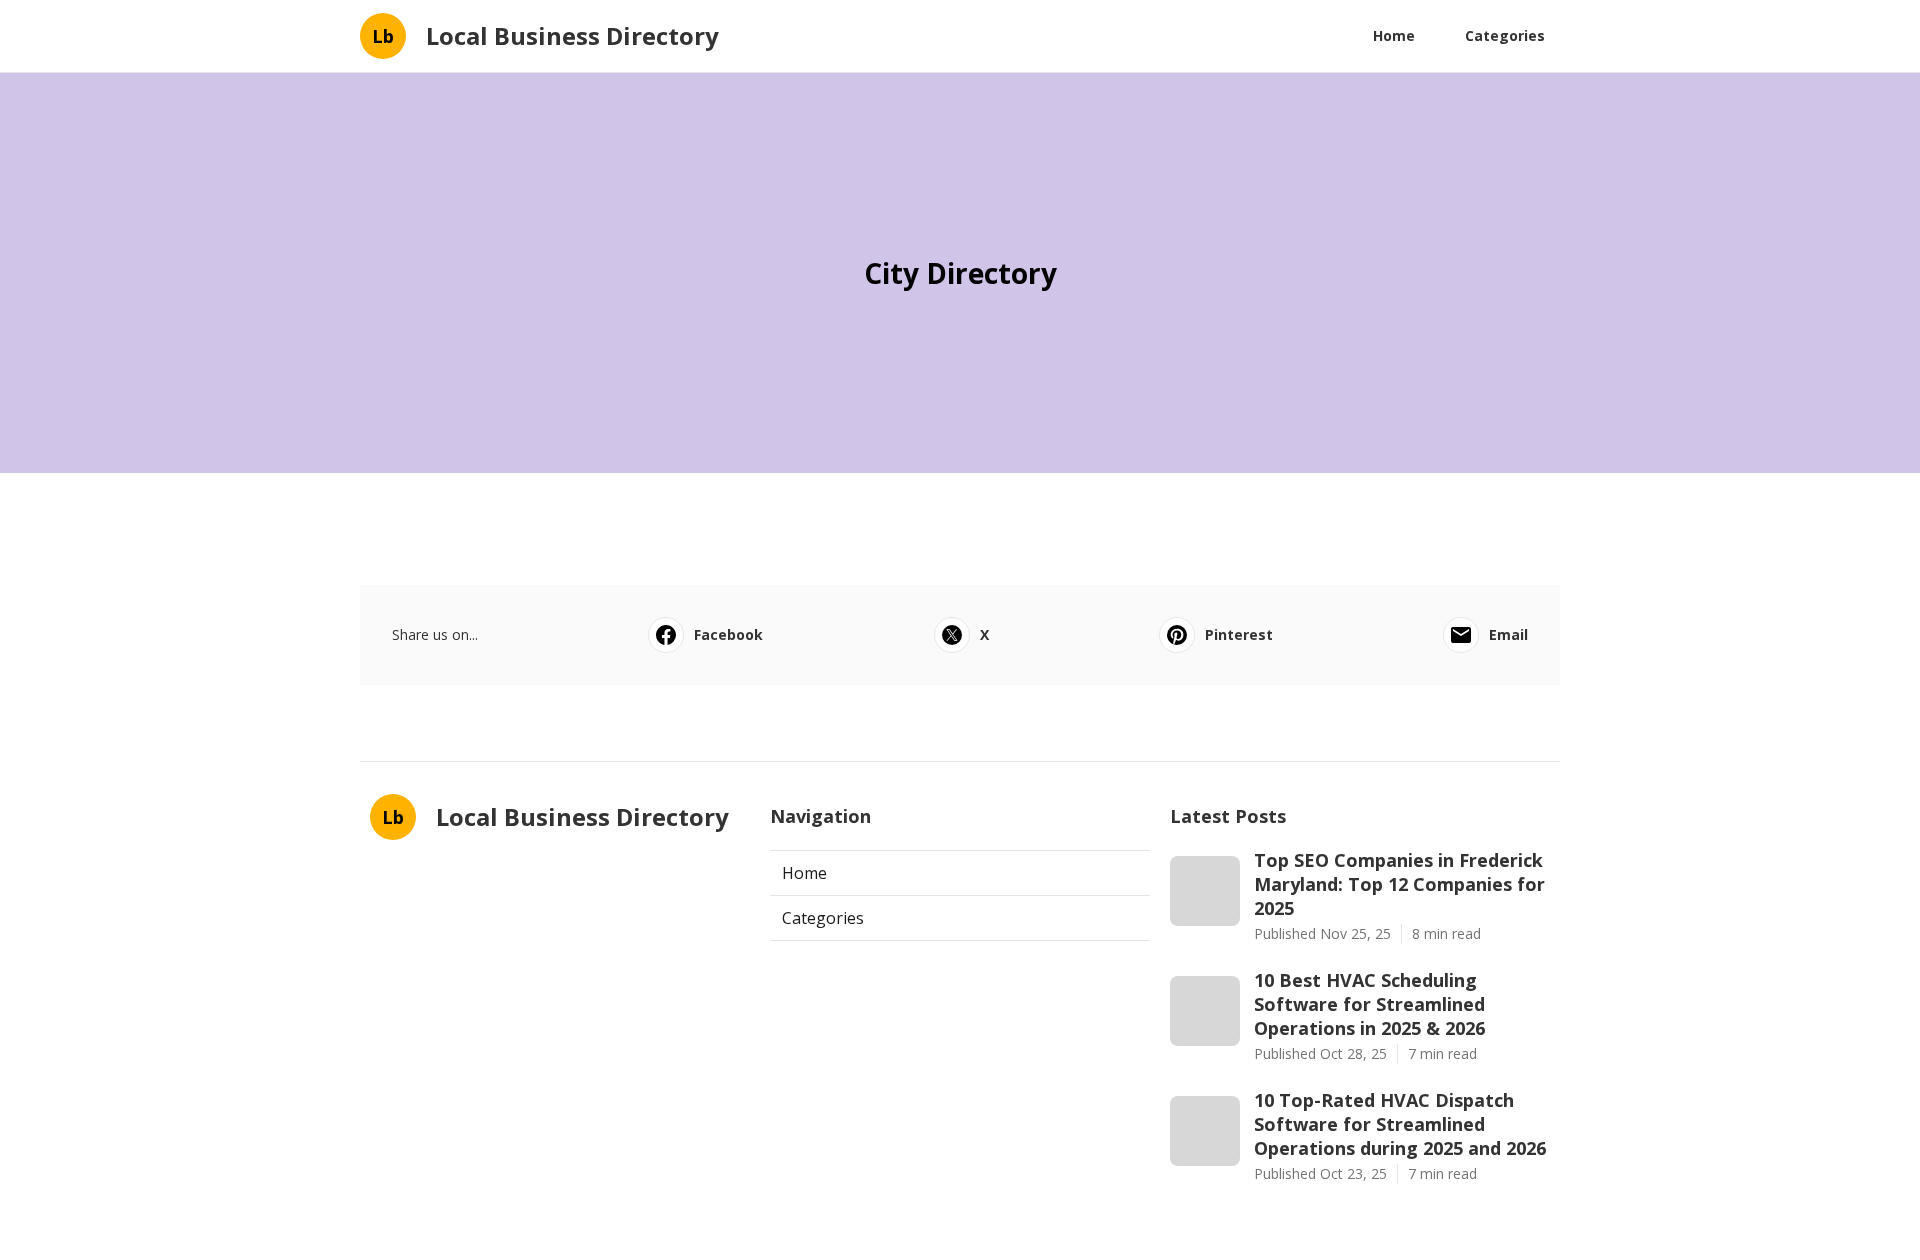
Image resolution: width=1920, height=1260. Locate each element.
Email (1508, 634)
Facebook (728, 634)
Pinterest (1239, 634)
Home (1394, 35)
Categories (1505, 35)
